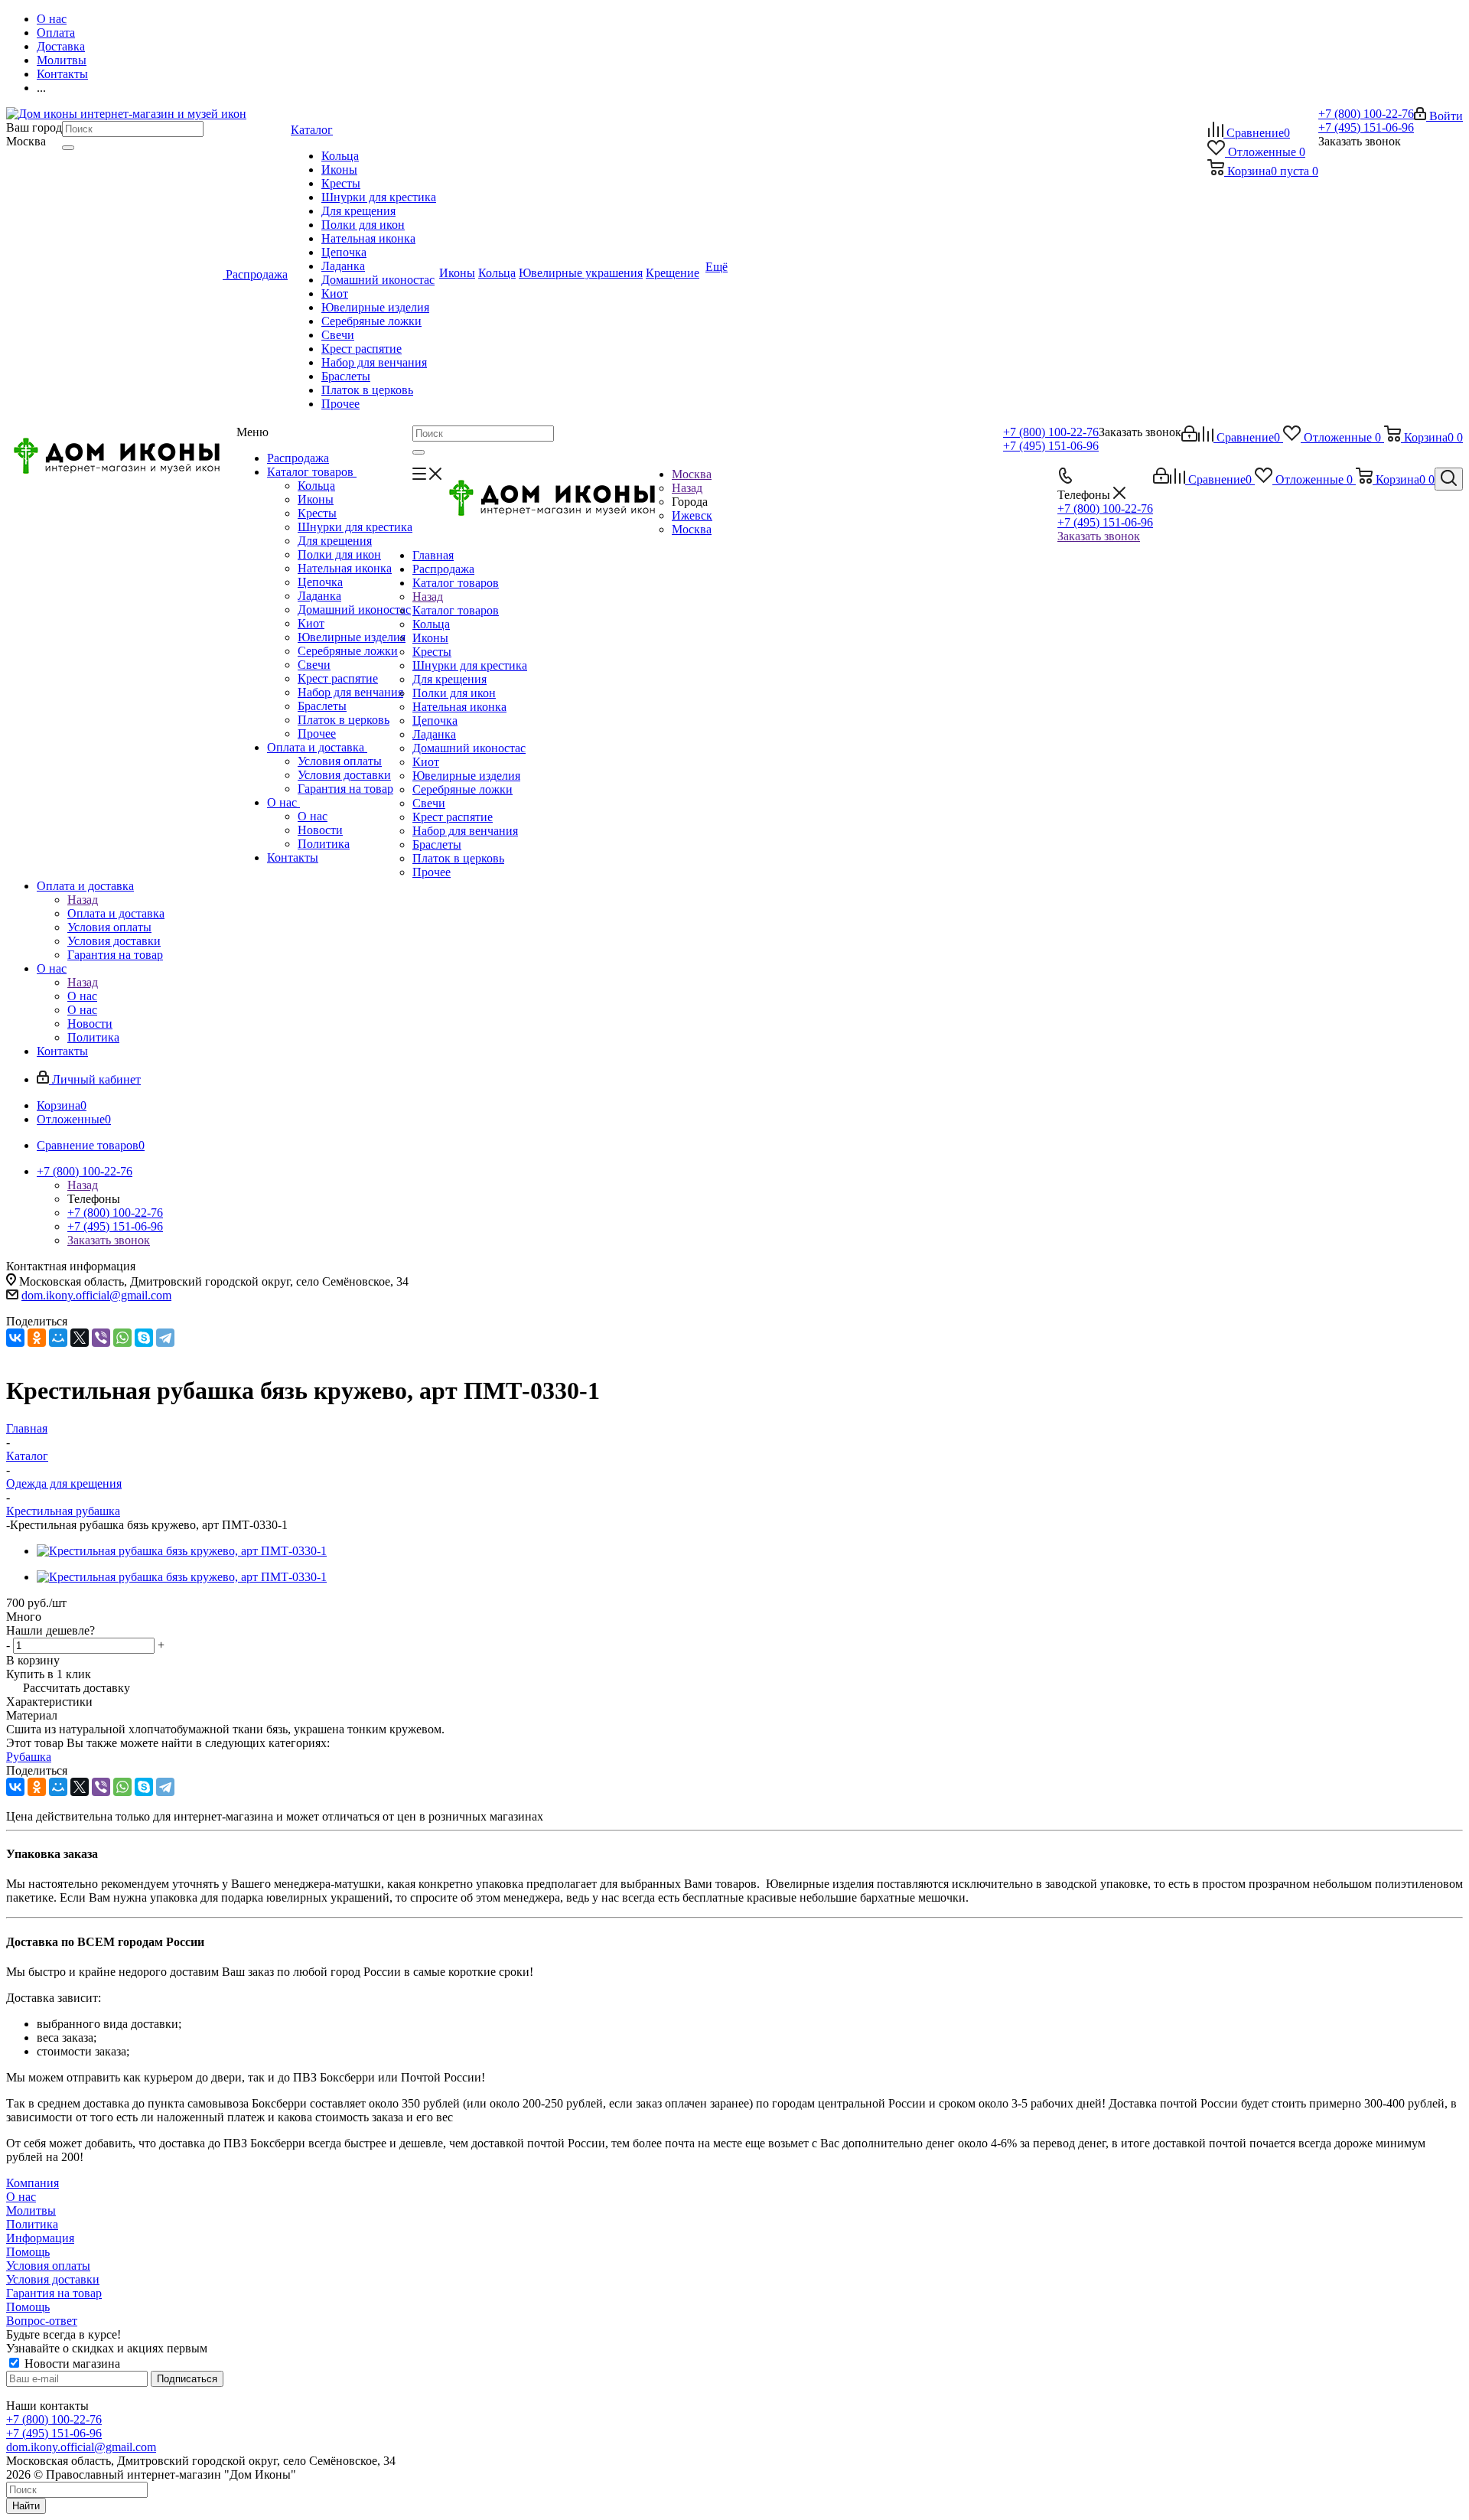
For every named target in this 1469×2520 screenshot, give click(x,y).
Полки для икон (339, 554)
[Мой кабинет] (1189, 437)
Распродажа (298, 458)
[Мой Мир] (58, 1338)
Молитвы (31, 2210)
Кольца (316, 486)
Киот (311, 623)
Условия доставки (344, 775)
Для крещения (335, 541)
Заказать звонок (1099, 536)
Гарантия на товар (345, 789)
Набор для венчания (350, 692)
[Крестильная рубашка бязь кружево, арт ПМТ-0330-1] (182, 1551)
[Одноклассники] (37, 1338)
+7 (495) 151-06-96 (1366, 127)
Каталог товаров (312, 472)
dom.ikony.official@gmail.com (96, 1295)
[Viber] (101, 1338)
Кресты (317, 513)
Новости (320, 830)
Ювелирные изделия (352, 637)
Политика (324, 844)
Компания (33, 2183)
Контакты (293, 857)
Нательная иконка (345, 568)
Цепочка (320, 582)
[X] (80, 1338)
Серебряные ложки (348, 651)
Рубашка (29, 1757)
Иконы (316, 499)
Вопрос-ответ (42, 2321)
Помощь (28, 2252)
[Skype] (144, 1338)
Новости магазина (71, 2364)
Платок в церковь (344, 720)
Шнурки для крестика (355, 527)
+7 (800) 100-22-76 (1366, 114)
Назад (687, 488)
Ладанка (319, 596)
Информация (40, 2238)
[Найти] (68, 148)
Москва (692, 529)
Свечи (314, 665)
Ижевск (692, 515)
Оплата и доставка (317, 747)
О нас (283, 802)
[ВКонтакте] (15, 1338)
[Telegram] (165, 1338)
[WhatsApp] (122, 1338)
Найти (26, 2506)
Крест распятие (338, 678)
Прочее (317, 734)
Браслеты (322, 706)
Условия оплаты (340, 761)
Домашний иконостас (354, 610)
